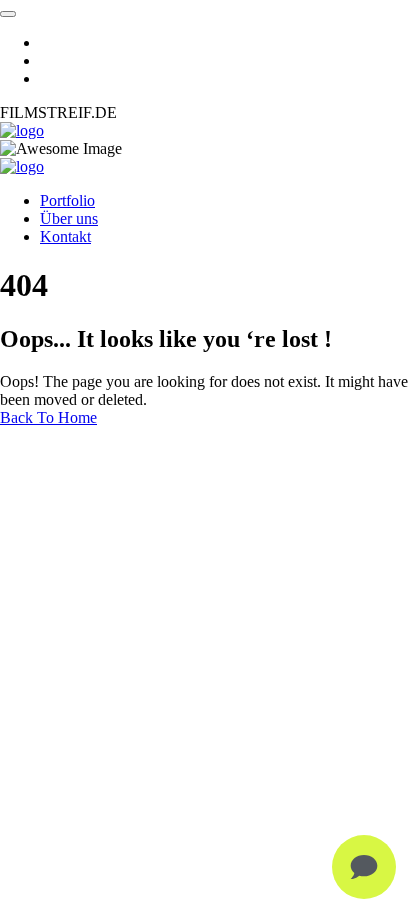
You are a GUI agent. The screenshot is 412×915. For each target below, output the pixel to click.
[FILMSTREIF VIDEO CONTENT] (22, 130)
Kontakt (65, 236)
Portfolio (67, 200)
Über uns (69, 218)
